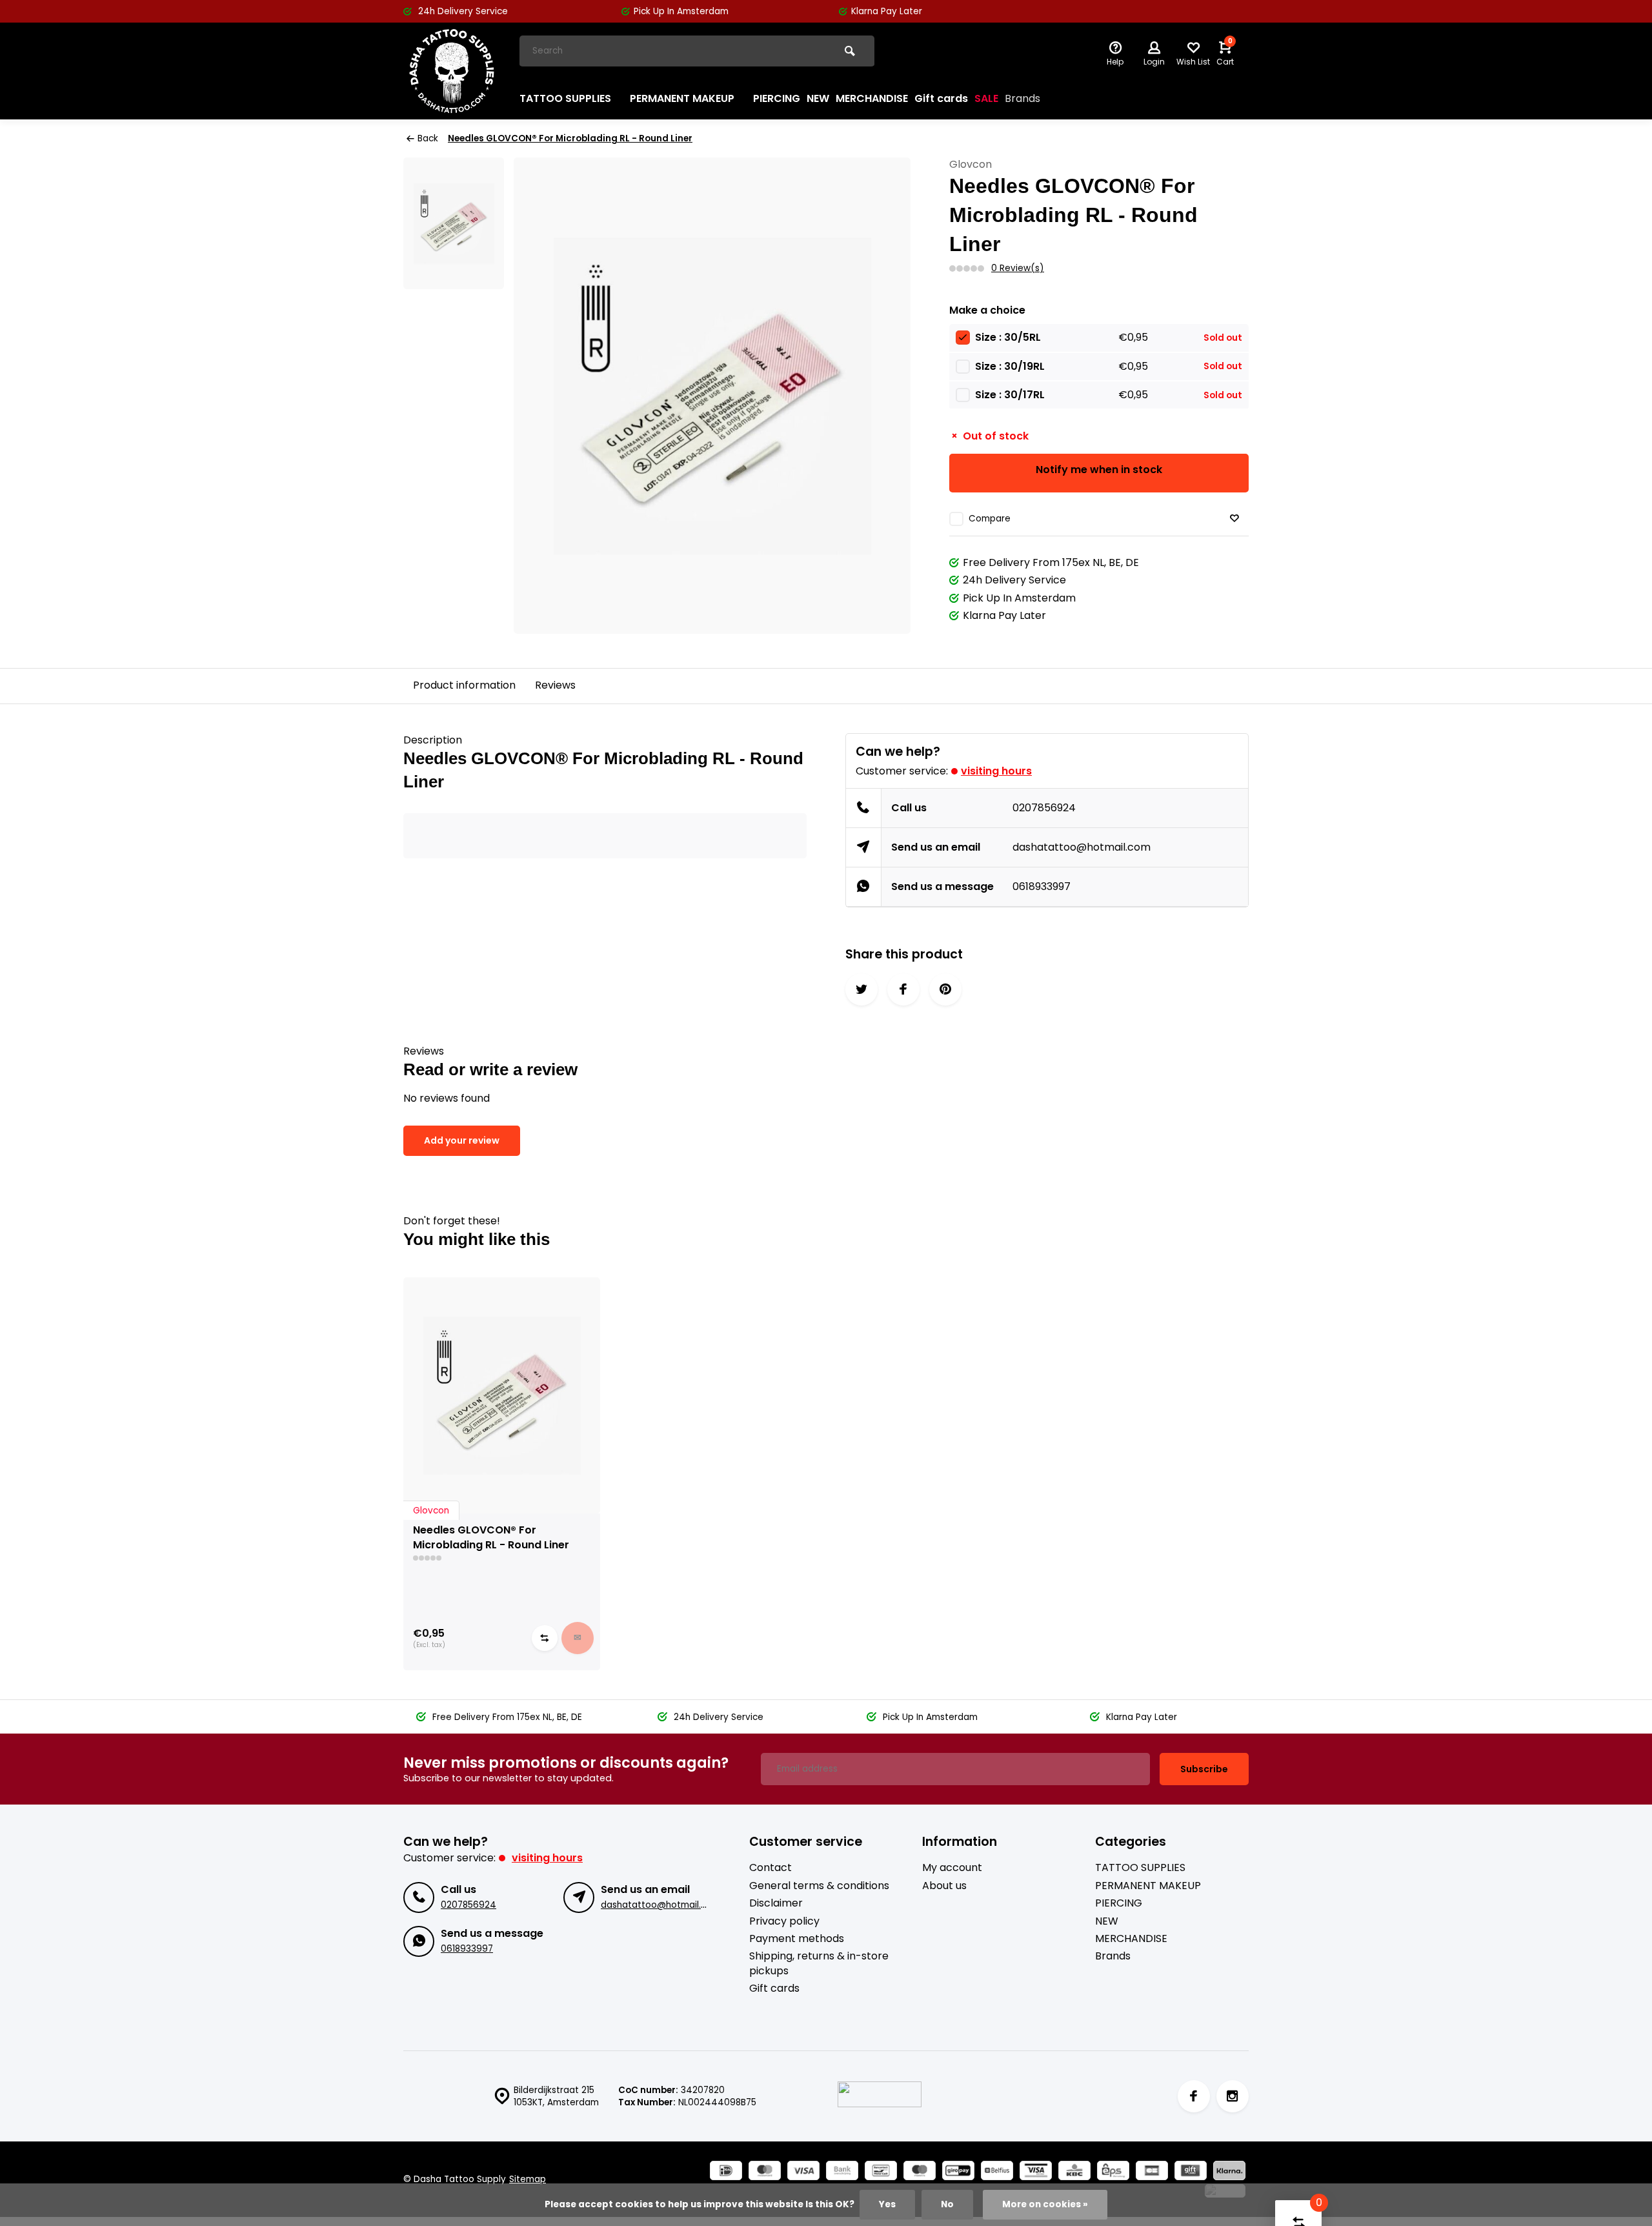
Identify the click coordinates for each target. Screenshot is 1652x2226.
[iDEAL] (726, 2172)
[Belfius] (997, 2172)
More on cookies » (1045, 2204)
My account (952, 1868)
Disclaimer (776, 1903)
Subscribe (1204, 1769)
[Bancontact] (881, 2172)
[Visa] (803, 2172)
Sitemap (528, 2179)
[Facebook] (1194, 2096)
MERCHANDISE (872, 98)
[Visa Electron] (1036, 2172)
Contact (771, 1868)
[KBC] (1074, 2172)
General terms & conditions (819, 1886)
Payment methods (797, 1939)
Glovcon (971, 165)
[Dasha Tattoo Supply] (452, 71)
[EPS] (1113, 2172)
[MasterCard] (765, 2172)
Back (428, 138)
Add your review (462, 1140)
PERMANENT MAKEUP (682, 98)
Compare (990, 519)
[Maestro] (920, 2172)
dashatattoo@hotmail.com (1082, 847)
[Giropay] (958, 2172)
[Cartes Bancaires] (1152, 2172)
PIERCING (777, 98)
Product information (464, 685)
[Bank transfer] (842, 2172)
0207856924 (1044, 808)
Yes (887, 2204)
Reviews (555, 685)
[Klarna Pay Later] (1229, 2172)
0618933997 (1042, 886)
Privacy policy (784, 1921)
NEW (818, 98)
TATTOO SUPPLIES (565, 98)
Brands (1022, 98)
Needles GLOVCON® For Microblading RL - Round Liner (570, 138)
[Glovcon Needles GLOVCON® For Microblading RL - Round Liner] (502, 1395)
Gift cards (941, 98)
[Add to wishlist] (1234, 519)
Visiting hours (996, 771)
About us (944, 1886)
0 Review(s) (1018, 268)
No (947, 2204)
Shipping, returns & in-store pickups (819, 1963)
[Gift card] (1191, 2172)
